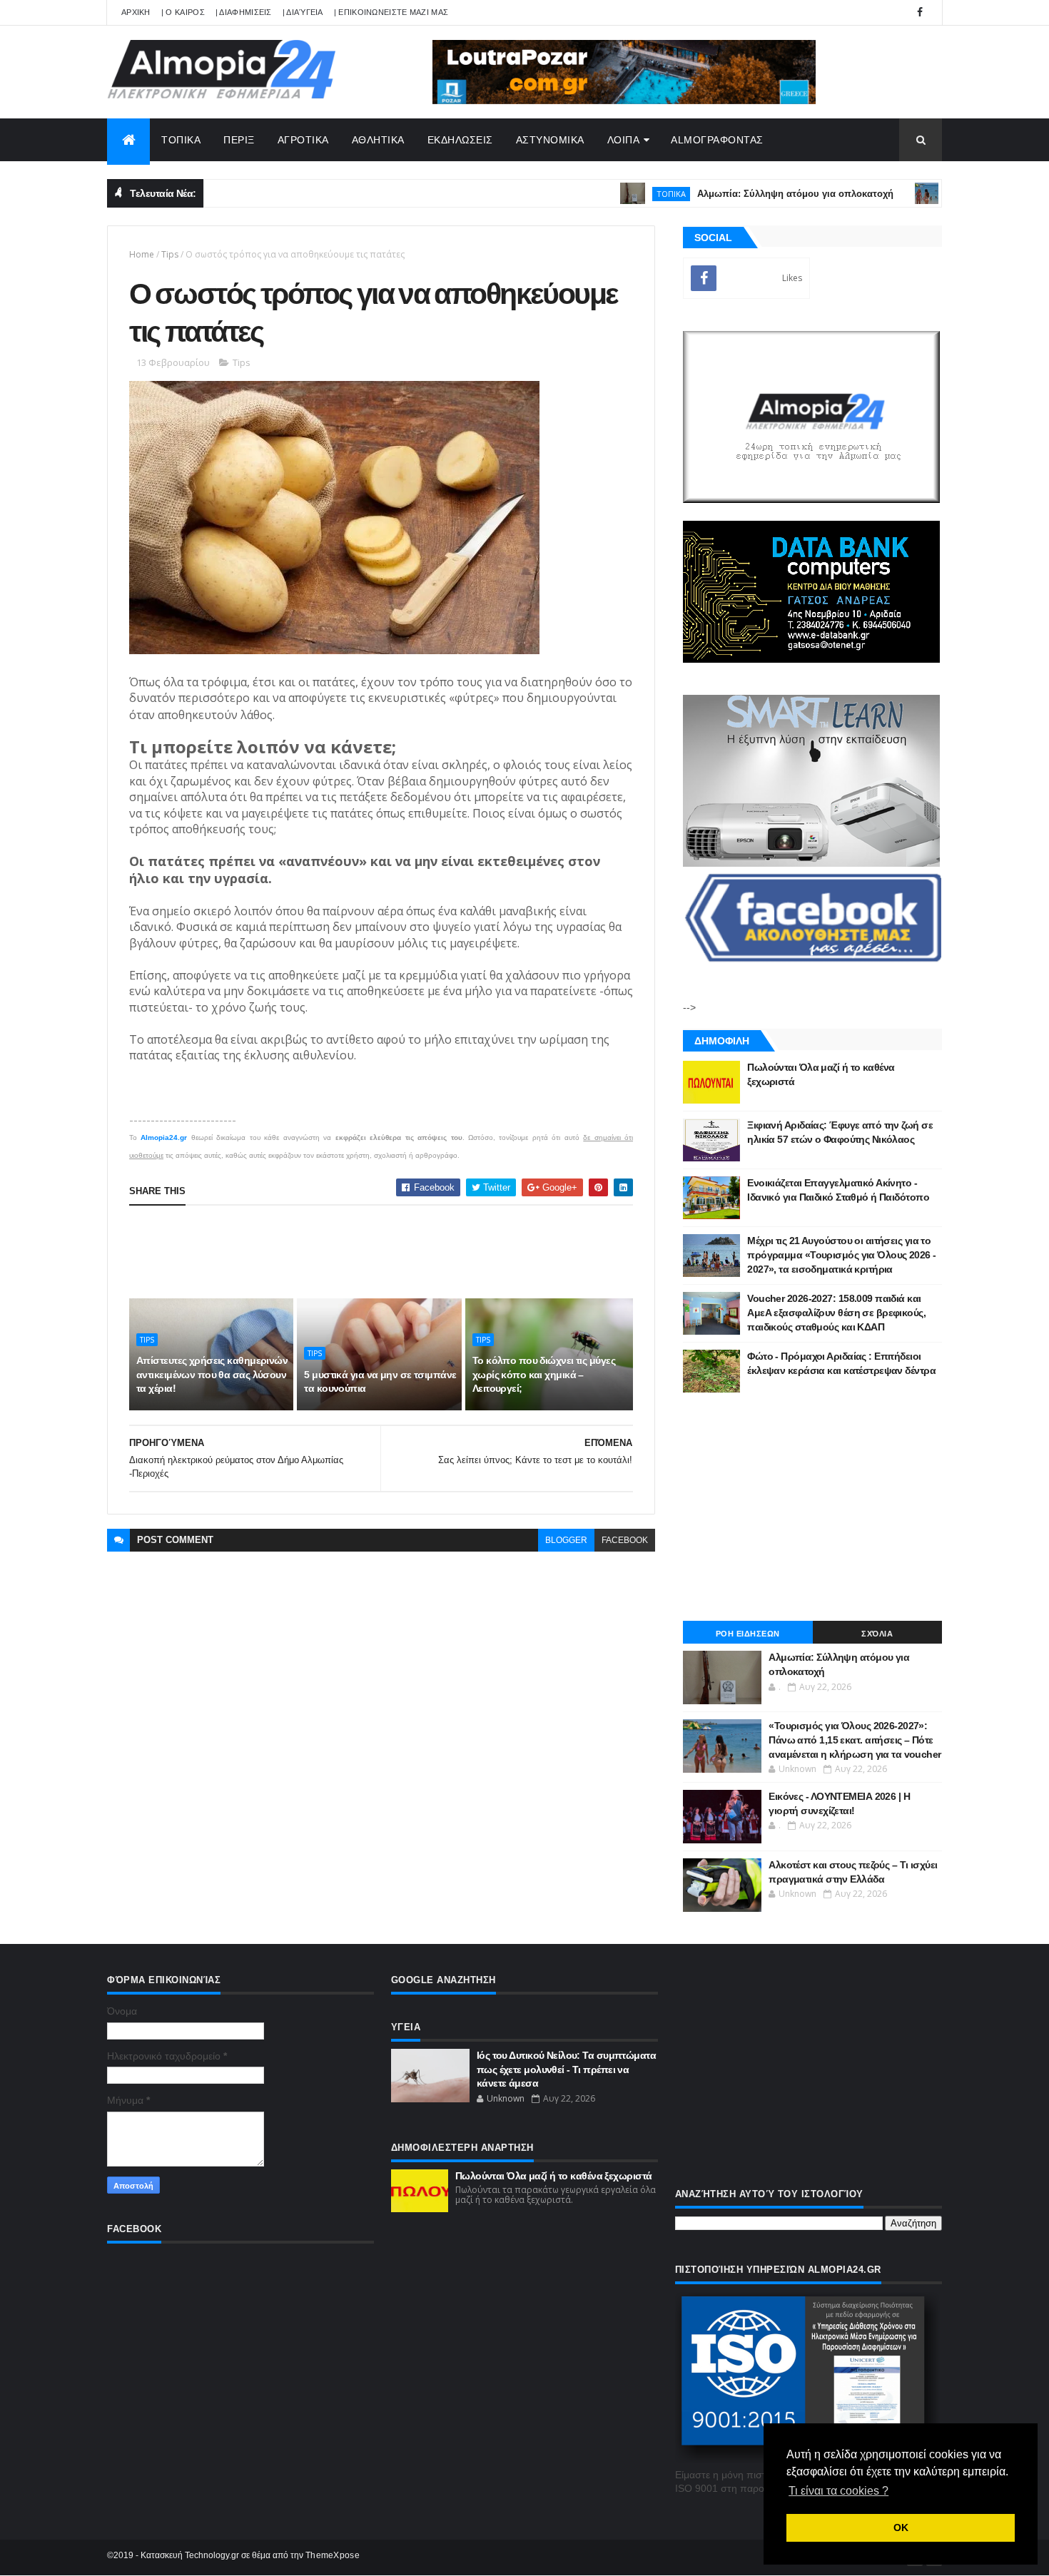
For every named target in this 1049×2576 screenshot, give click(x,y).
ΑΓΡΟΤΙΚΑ (303, 140)
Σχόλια (877, 1634)
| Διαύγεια (303, 12)
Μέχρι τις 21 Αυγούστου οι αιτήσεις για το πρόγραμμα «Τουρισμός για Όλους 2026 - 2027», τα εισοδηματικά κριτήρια (841, 1254)
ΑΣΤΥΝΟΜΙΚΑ (550, 140)
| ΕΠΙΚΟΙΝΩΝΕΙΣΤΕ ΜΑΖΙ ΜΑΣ (391, 12)
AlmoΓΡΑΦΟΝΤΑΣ (717, 140)
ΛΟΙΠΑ (624, 140)
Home (142, 254)
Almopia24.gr (164, 1137)
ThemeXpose (333, 2555)
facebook (625, 1540)
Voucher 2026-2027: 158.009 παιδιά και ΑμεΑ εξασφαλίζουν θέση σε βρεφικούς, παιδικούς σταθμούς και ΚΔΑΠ (836, 1312)
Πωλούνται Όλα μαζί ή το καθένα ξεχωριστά (554, 2176)
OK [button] (901, 2527)
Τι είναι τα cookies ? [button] (838, 2491)
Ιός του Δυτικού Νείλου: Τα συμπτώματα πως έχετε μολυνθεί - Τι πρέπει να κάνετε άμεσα (566, 2069)
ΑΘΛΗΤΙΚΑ (378, 140)
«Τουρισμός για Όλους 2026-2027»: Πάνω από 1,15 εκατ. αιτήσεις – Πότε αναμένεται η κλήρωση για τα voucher (855, 1740)
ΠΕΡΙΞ (239, 140)
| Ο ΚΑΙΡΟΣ (183, 12)
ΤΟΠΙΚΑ (181, 140)
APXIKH (136, 12)
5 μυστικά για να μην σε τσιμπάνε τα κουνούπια (380, 1382)
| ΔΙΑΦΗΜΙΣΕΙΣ (244, 12)
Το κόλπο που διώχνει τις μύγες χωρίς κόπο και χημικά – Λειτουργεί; (544, 1374)
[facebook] (920, 12)
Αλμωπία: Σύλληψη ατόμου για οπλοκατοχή (743, 194)
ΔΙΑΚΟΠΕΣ (918, 194)
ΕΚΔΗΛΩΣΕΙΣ (460, 140)
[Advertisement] (389, 1252)
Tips (170, 254)
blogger (566, 1540)
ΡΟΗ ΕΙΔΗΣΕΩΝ (748, 1634)
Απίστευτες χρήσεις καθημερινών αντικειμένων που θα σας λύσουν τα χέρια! (212, 1374)
